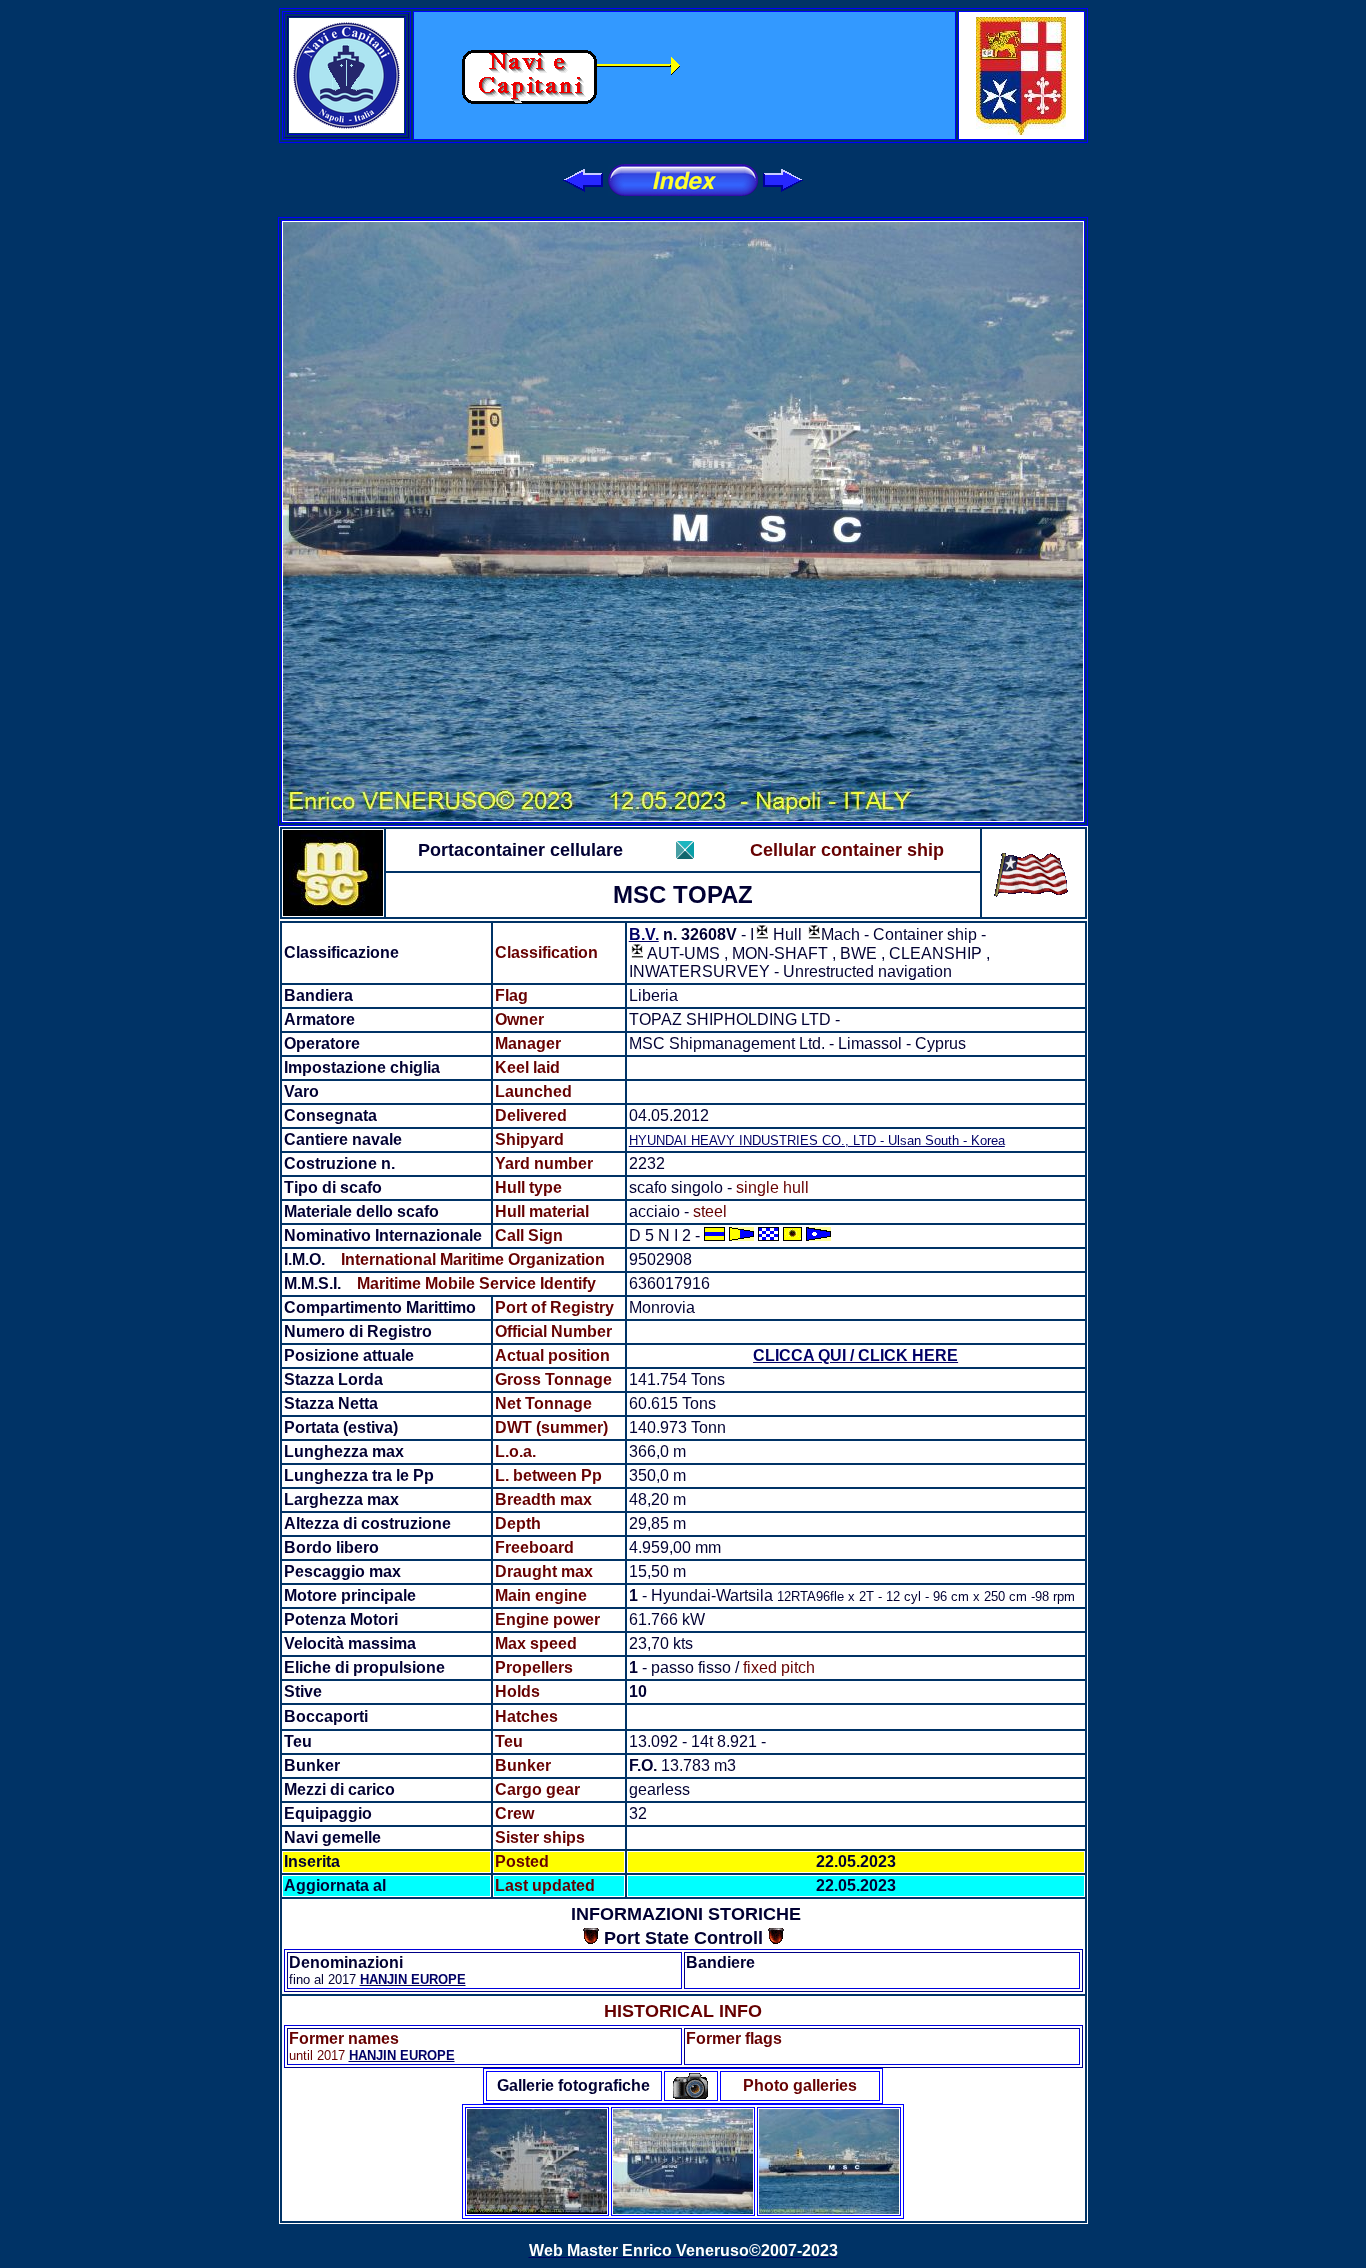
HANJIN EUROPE (413, 1979)
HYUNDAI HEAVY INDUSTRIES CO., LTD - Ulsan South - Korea (817, 1140)
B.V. (644, 934)
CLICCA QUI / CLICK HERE (855, 1355)
